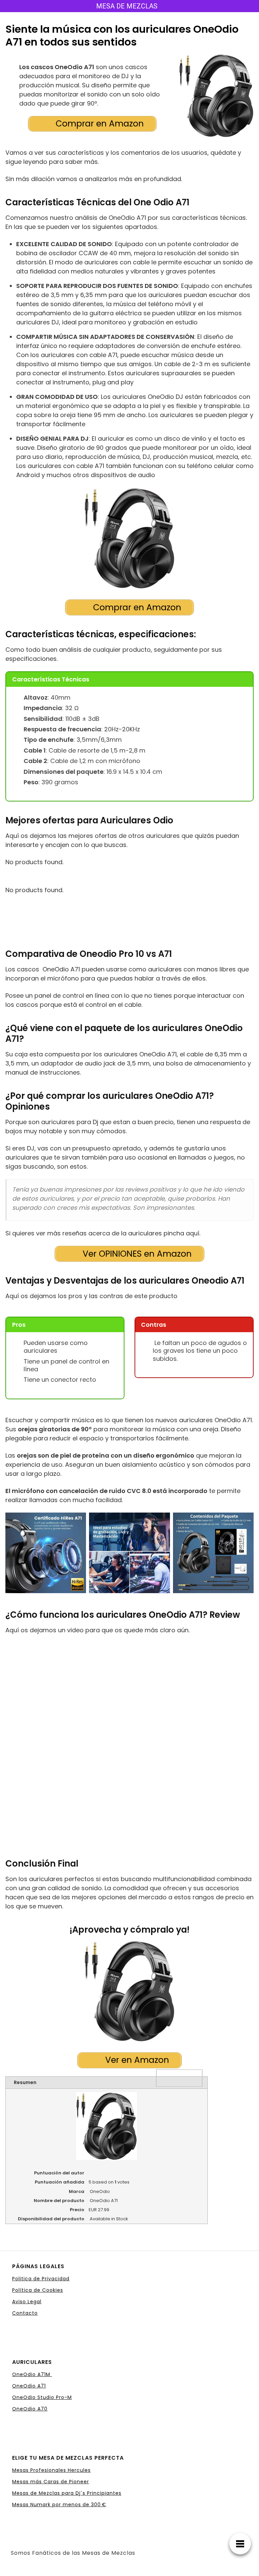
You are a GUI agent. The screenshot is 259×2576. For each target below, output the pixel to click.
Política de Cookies (38, 2290)
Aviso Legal (27, 2302)
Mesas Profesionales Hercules (51, 2470)
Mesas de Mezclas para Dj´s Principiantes (67, 2493)
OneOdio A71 (29, 2386)
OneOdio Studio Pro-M (42, 2397)
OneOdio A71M (32, 2374)
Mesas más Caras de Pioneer (51, 2482)
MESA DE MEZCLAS (127, 6)
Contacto (25, 2313)
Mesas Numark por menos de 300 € (59, 2505)
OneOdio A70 (30, 2409)
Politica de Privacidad (41, 2279)
